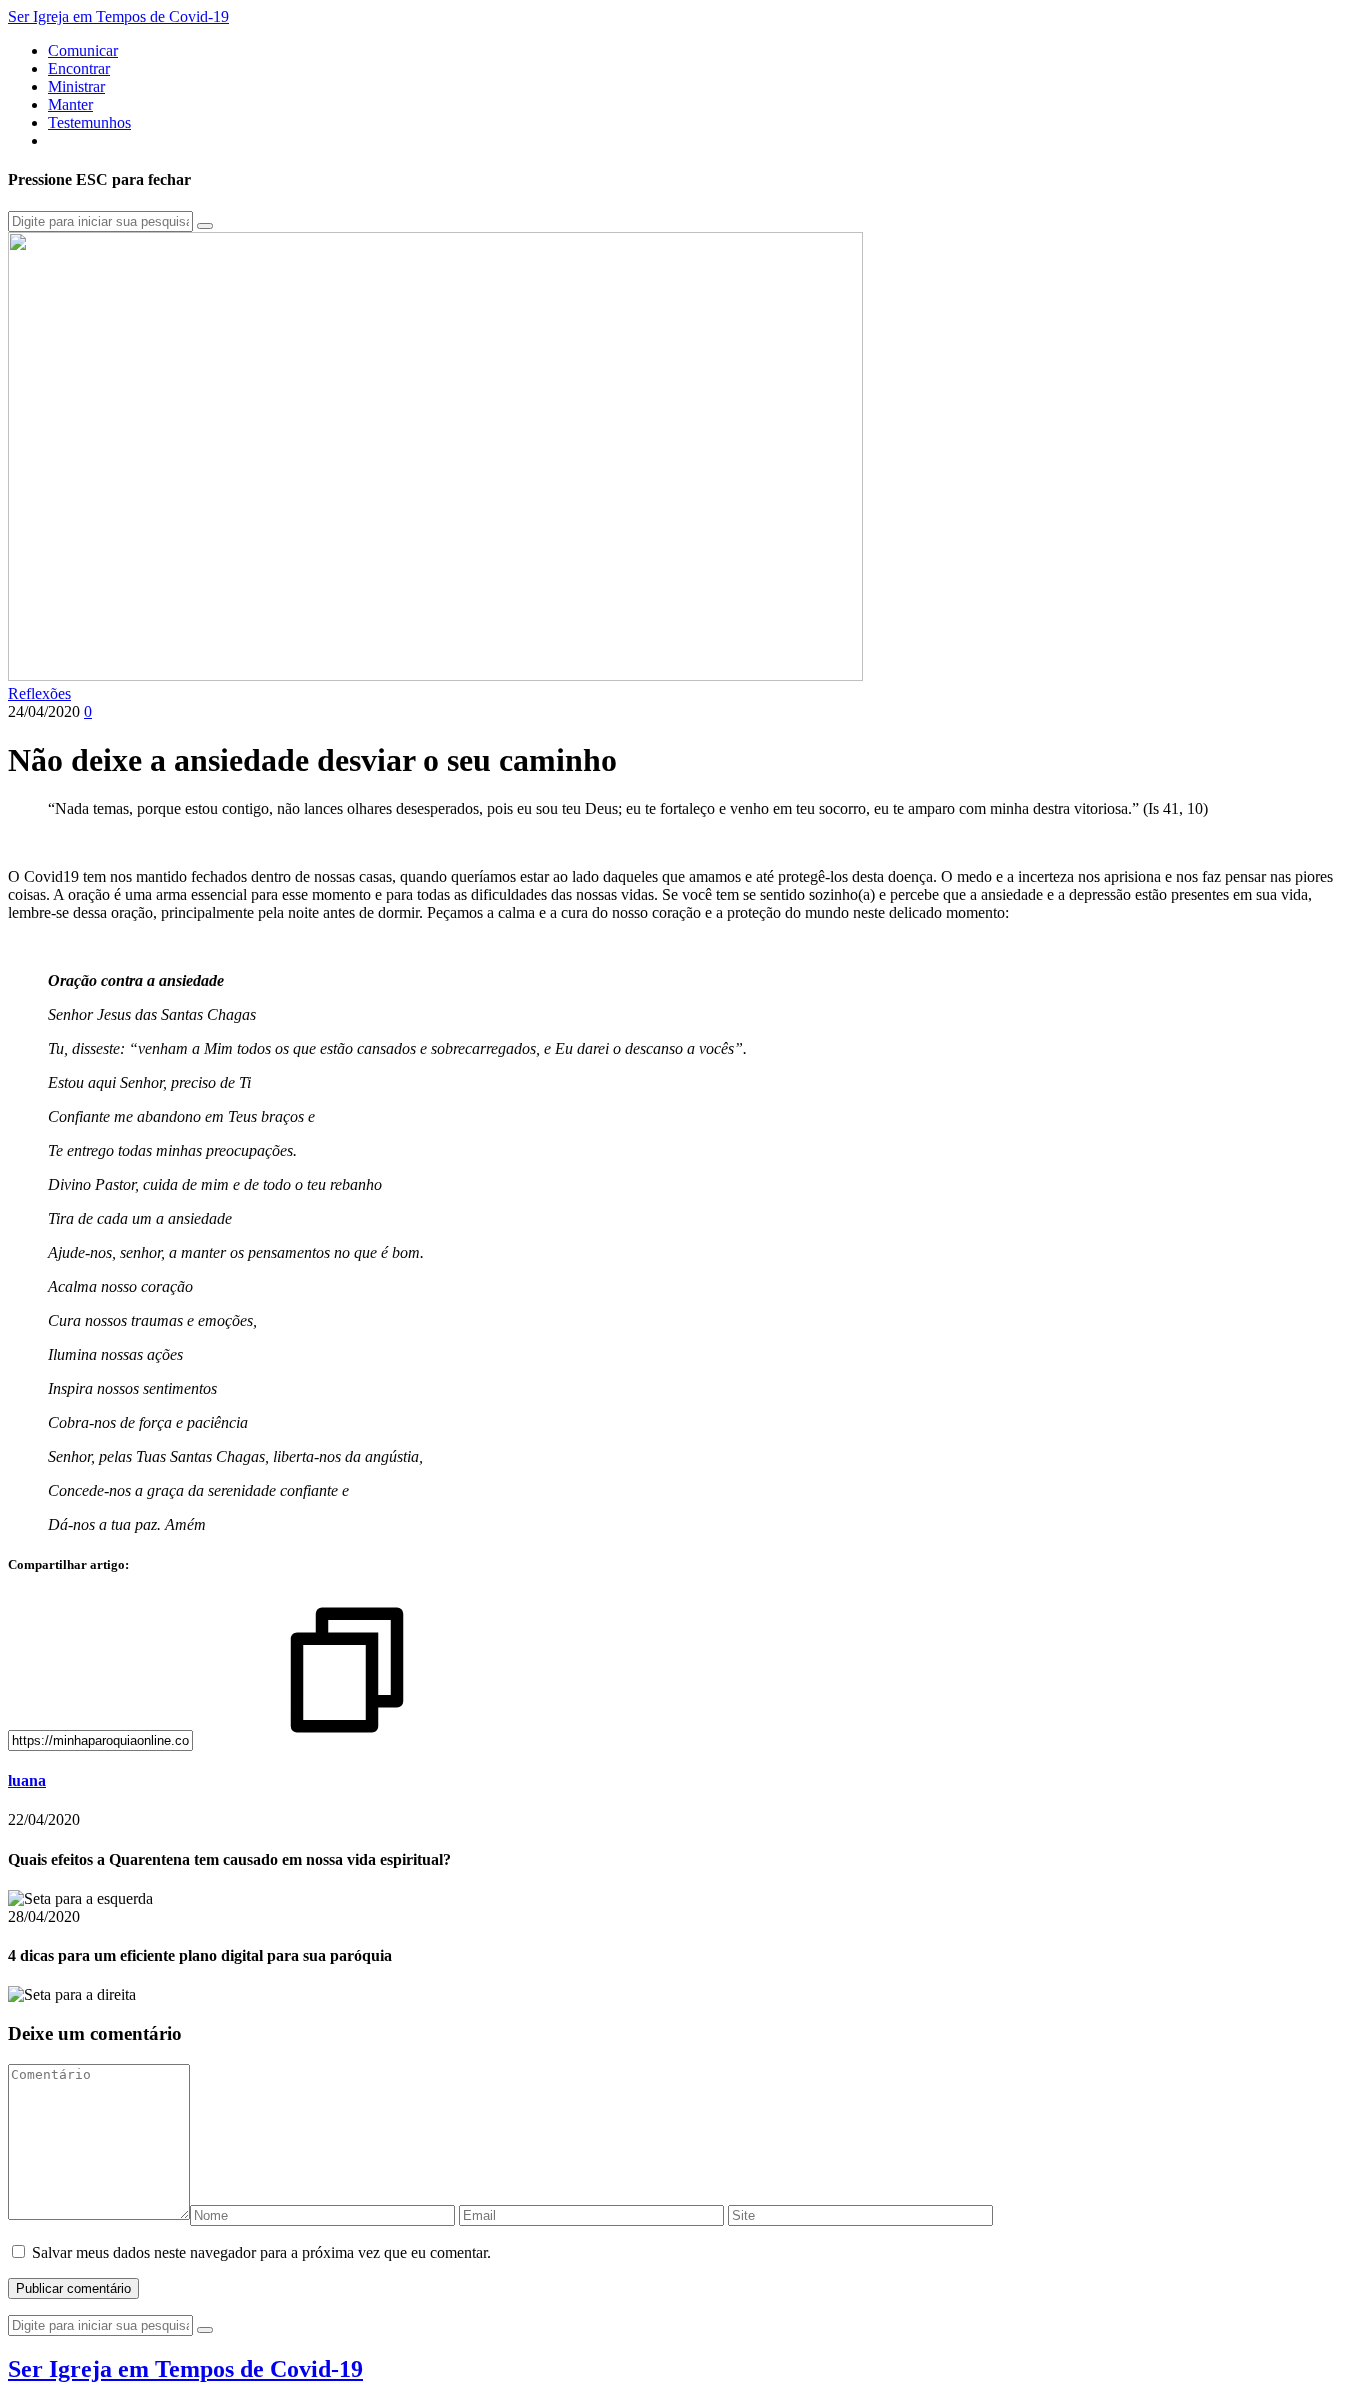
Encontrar (79, 68)
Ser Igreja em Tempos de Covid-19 (118, 16)
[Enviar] (205, 226)
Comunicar (83, 50)
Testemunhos (89, 122)
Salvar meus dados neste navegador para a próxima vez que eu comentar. (261, 2252)
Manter (70, 104)
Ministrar (76, 86)
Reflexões (39, 693)
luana (27, 1780)
